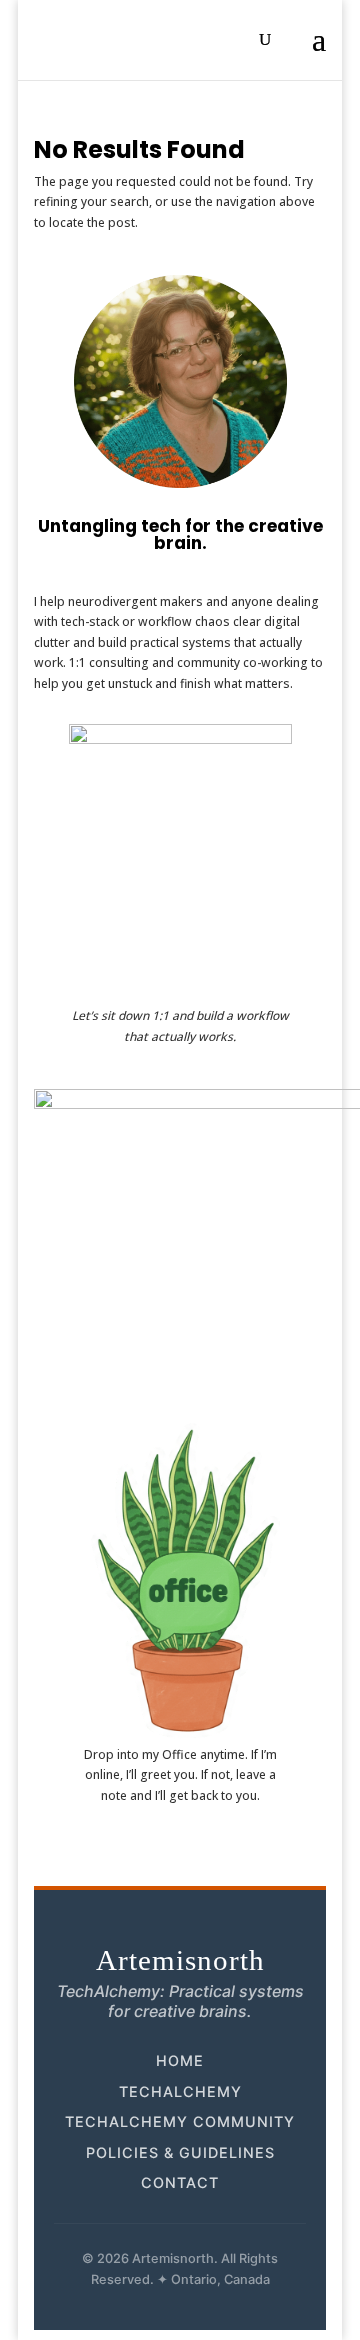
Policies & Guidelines (180, 2152)
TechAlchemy (180, 2091)
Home (180, 2060)
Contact (180, 2182)
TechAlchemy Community (180, 2121)
